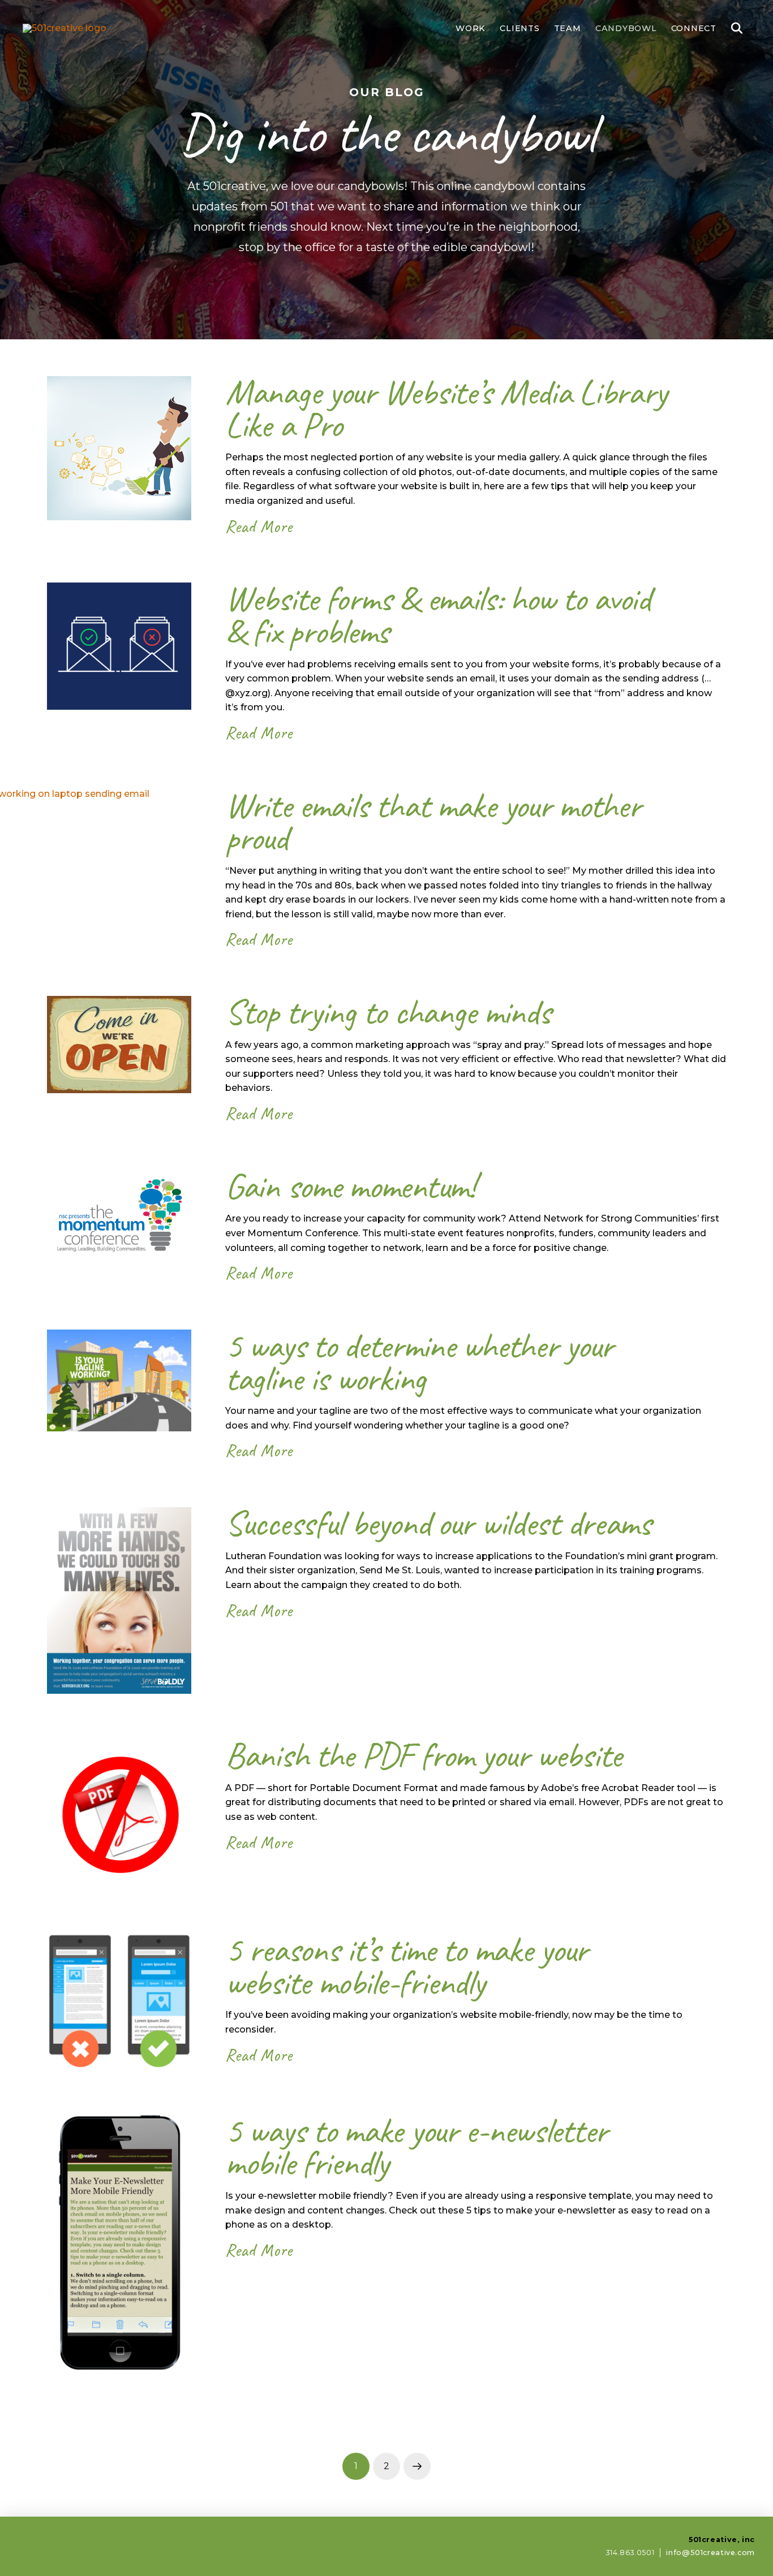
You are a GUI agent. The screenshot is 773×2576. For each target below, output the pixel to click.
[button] (737, 28)
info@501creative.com (710, 2553)
